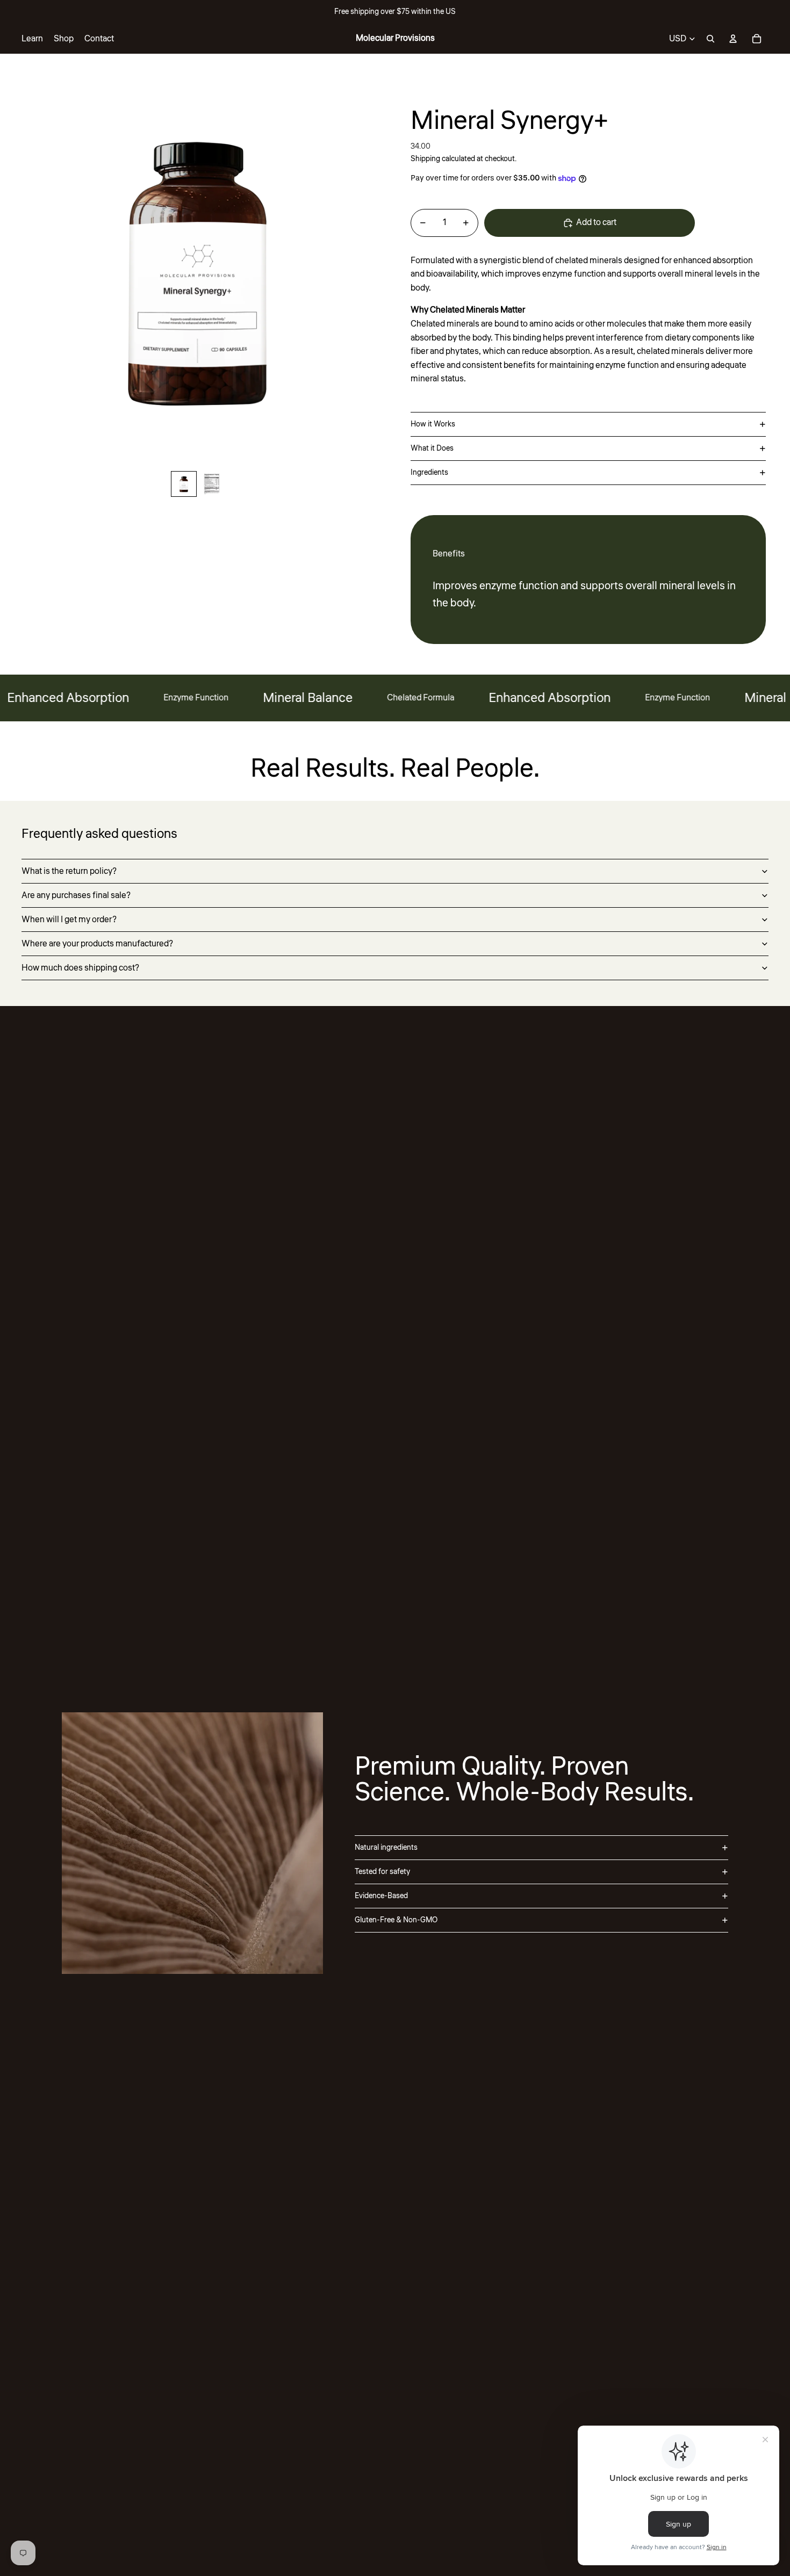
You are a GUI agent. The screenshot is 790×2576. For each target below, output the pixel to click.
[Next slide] (386, 269)
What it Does (432, 448)
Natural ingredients (386, 1848)
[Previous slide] (9, 269)
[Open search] (710, 39)
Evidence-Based (381, 1896)
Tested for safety (382, 1872)
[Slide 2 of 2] (212, 484)
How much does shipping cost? (80, 968)
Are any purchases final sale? (76, 895)
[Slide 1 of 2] (184, 484)
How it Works (433, 424)
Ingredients (429, 473)
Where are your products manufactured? (97, 944)
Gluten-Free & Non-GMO (396, 1920)
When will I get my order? (69, 920)
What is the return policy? (69, 871)
